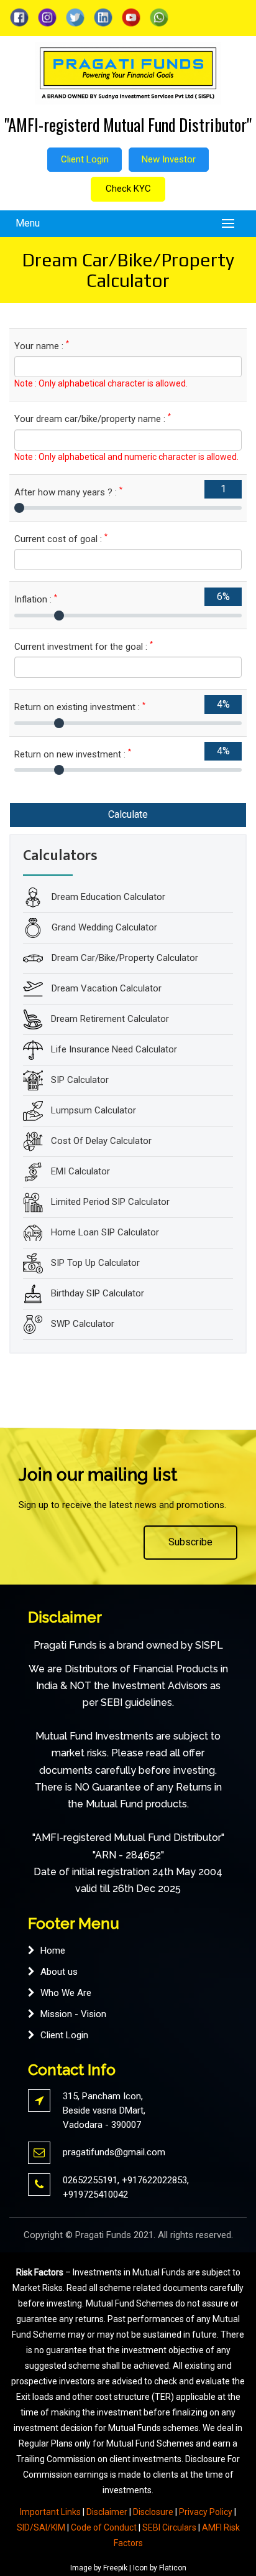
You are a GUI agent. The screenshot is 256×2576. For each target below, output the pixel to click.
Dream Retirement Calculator (110, 1019)
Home (53, 1951)
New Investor (169, 159)
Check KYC (128, 189)
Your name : (42, 346)
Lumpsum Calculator (94, 1110)
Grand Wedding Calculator (103, 927)
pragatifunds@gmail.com (114, 2152)
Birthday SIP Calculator (98, 1293)
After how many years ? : (68, 492)
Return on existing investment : (80, 707)
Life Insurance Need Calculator (114, 1049)
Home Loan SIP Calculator (105, 1232)
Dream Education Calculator (107, 897)
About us (59, 1972)
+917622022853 (154, 2180)
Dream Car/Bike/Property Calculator (124, 958)
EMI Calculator (80, 1171)
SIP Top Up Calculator (95, 1263)
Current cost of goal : (61, 539)
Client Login (85, 159)
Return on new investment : (73, 754)
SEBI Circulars (169, 2527)
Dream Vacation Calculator (105, 988)
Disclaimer (107, 2512)
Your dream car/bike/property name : (93, 419)
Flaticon (173, 2568)
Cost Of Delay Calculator (101, 1141)
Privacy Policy (206, 2512)
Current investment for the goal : (84, 646)
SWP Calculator (83, 1324)
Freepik (115, 2568)
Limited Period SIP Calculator (110, 1202)
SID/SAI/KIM (41, 2527)
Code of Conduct (104, 2527)
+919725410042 (95, 2194)
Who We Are (66, 1993)
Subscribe (190, 1542)
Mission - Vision (73, 2014)
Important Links (50, 2512)
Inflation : (36, 599)
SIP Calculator (80, 1080)
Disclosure (153, 2512)
